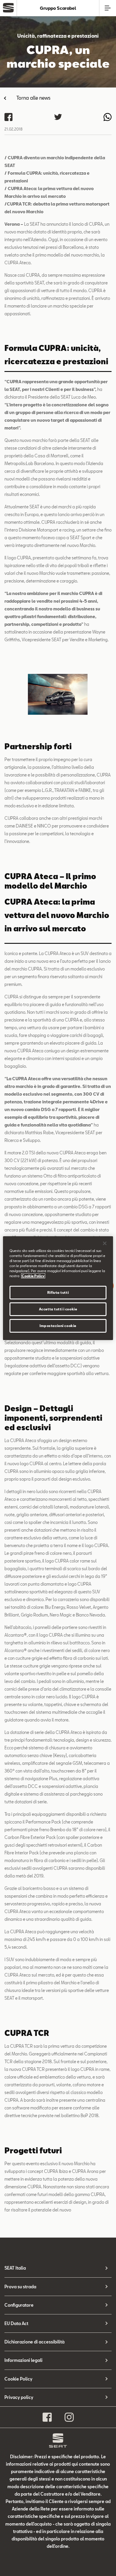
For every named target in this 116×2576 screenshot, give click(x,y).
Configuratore (19, 2305)
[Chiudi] (105, 1243)
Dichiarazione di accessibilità (35, 2342)
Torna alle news (33, 98)
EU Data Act (16, 2323)
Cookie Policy (18, 2379)
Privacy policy (19, 2397)
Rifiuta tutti (58, 1292)
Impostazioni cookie (58, 1326)
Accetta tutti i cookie (58, 1309)
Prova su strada (20, 2287)
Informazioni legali (23, 2360)
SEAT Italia (15, 2268)
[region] (58, 1288)
